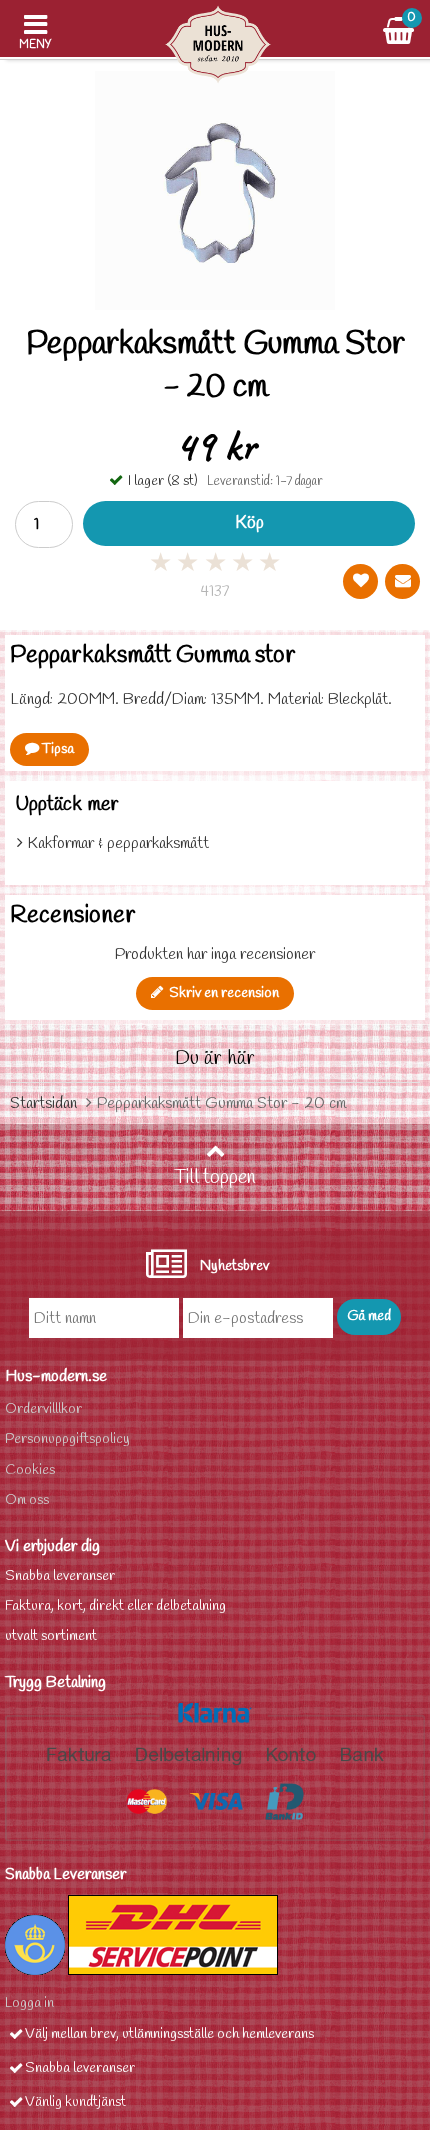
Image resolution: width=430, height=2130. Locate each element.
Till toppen (215, 1178)
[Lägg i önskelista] (360, 581)
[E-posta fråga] (402, 581)
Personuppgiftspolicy (67, 1439)
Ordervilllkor (43, 1409)
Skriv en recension (221, 993)
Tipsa (56, 749)
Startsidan (43, 1103)
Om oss (27, 1500)
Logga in (29, 2003)
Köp (249, 523)
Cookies (30, 1470)
